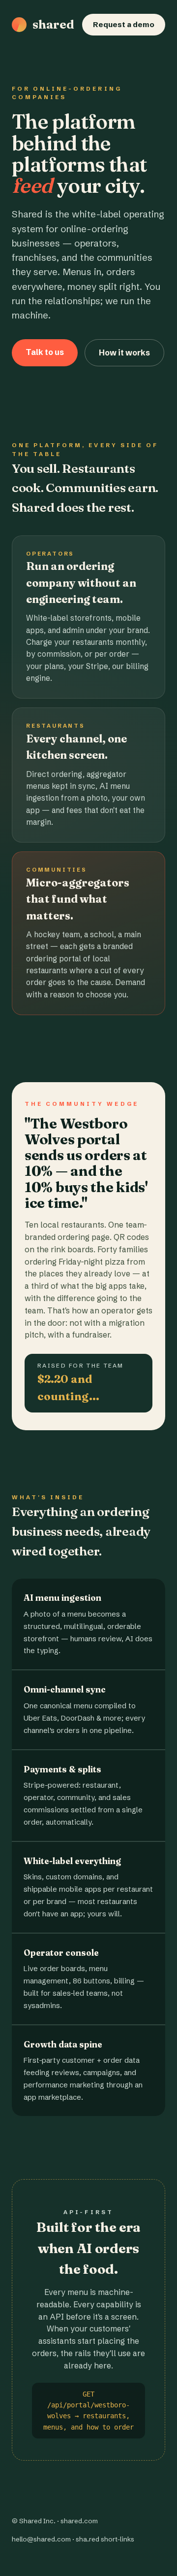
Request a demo (124, 24)
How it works (124, 353)
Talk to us (45, 352)
